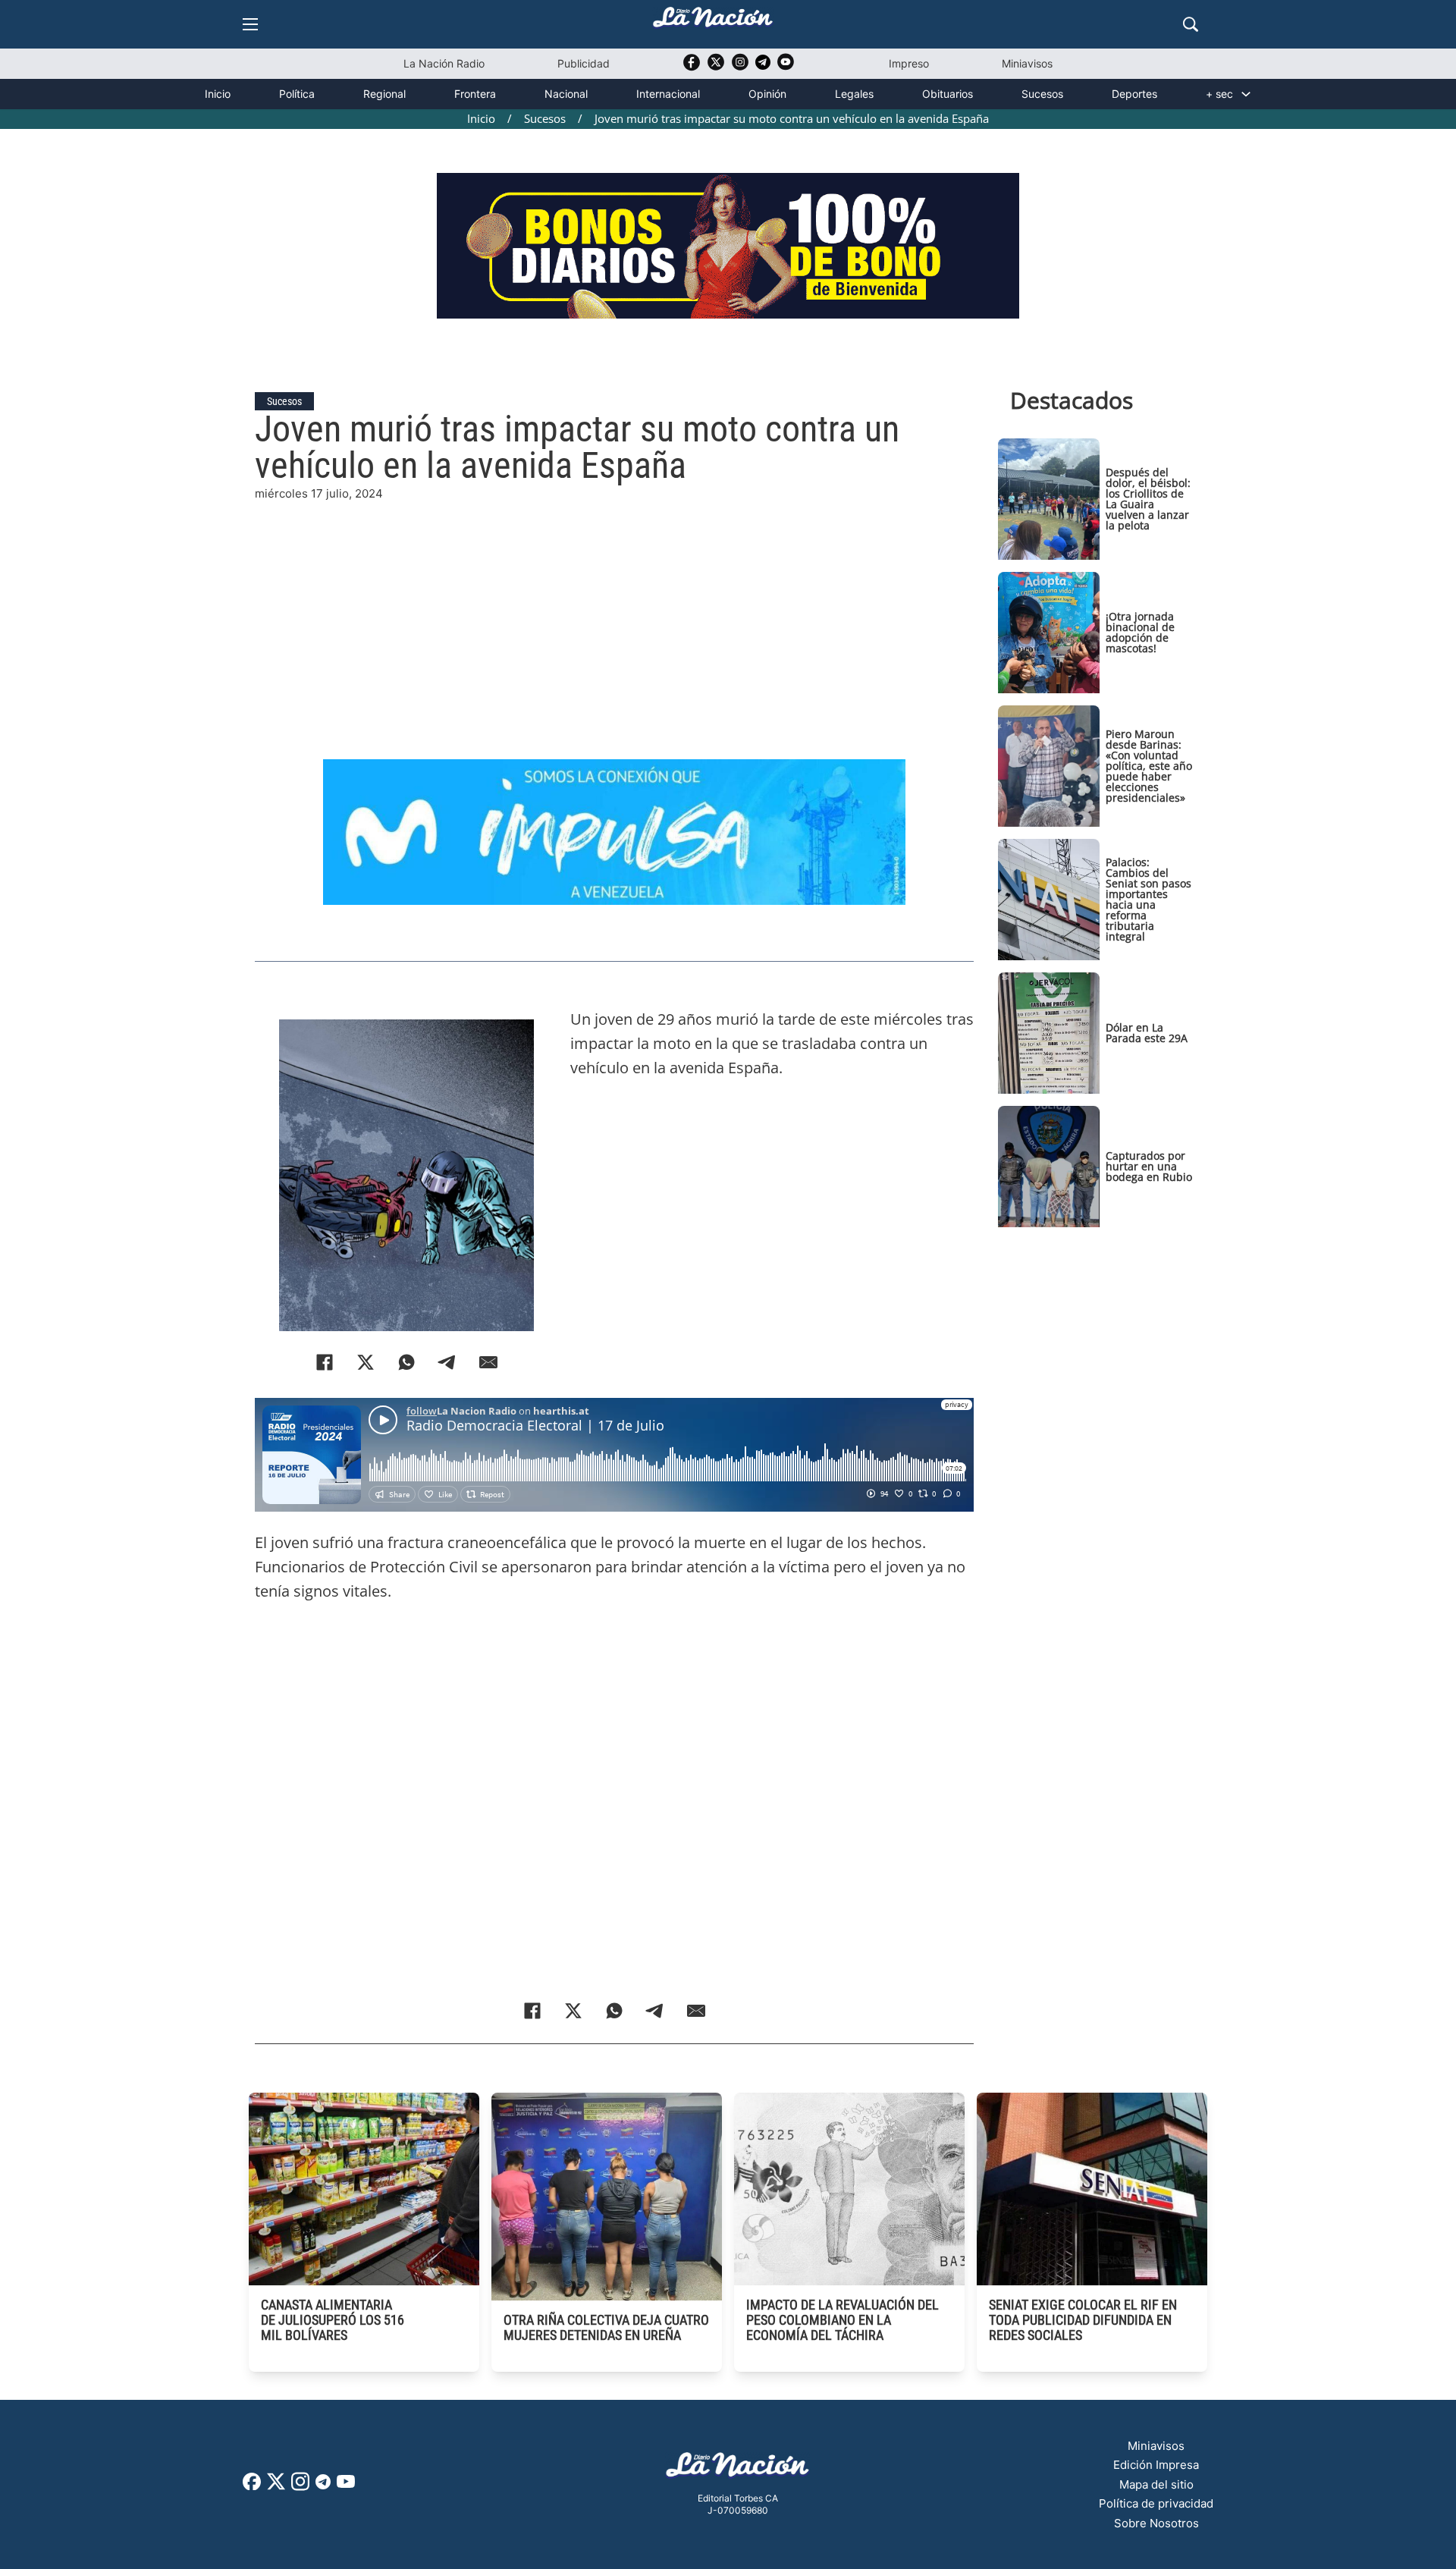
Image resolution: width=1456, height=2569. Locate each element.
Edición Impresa (1156, 2465)
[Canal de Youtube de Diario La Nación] (786, 67)
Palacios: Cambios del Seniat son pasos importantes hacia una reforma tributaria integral (1148, 899)
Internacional (668, 94)
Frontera (475, 94)
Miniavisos (1027, 63)
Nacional (566, 94)
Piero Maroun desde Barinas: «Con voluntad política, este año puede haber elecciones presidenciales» (1149, 766)
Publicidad (584, 63)
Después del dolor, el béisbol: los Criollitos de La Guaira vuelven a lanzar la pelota (1148, 499)
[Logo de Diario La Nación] (738, 2469)
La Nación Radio (444, 63)
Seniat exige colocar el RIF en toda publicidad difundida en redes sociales (1083, 2320)
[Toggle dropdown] (1246, 94)
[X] (366, 1362)
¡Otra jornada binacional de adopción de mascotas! (1140, 632)
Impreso (909, 63)
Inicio (218, 94)
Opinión (767, 94)
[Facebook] (325, 1362)
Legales (854, 94)
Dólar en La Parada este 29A (1147, 1033)
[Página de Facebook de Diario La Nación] (252, 2486)
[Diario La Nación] (713, 22)
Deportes (1134, 94)
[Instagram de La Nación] (740, 67)
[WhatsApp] (406, 1362)
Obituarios (948, 94)
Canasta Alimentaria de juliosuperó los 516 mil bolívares (333, 2320)
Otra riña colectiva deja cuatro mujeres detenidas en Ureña (606, 2327)
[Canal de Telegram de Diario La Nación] (763, 66)
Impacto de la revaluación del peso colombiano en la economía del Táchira (843, 2320)
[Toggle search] (1191, 24)
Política (297, 94)
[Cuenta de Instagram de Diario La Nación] (300, 2487)
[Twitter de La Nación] (716, 67)
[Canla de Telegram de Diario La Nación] (323, 2486)
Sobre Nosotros (1156, 2523)
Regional (384, 94)
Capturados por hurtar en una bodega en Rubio (1149, 1166)
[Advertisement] (614, 609)
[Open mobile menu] (250, 24)
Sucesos (1042, 94)
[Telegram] (447, 1362)
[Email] (488, 1362)
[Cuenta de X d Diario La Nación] (276, 2487)
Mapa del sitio (1156, 2484)
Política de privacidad (1156, 2503)
